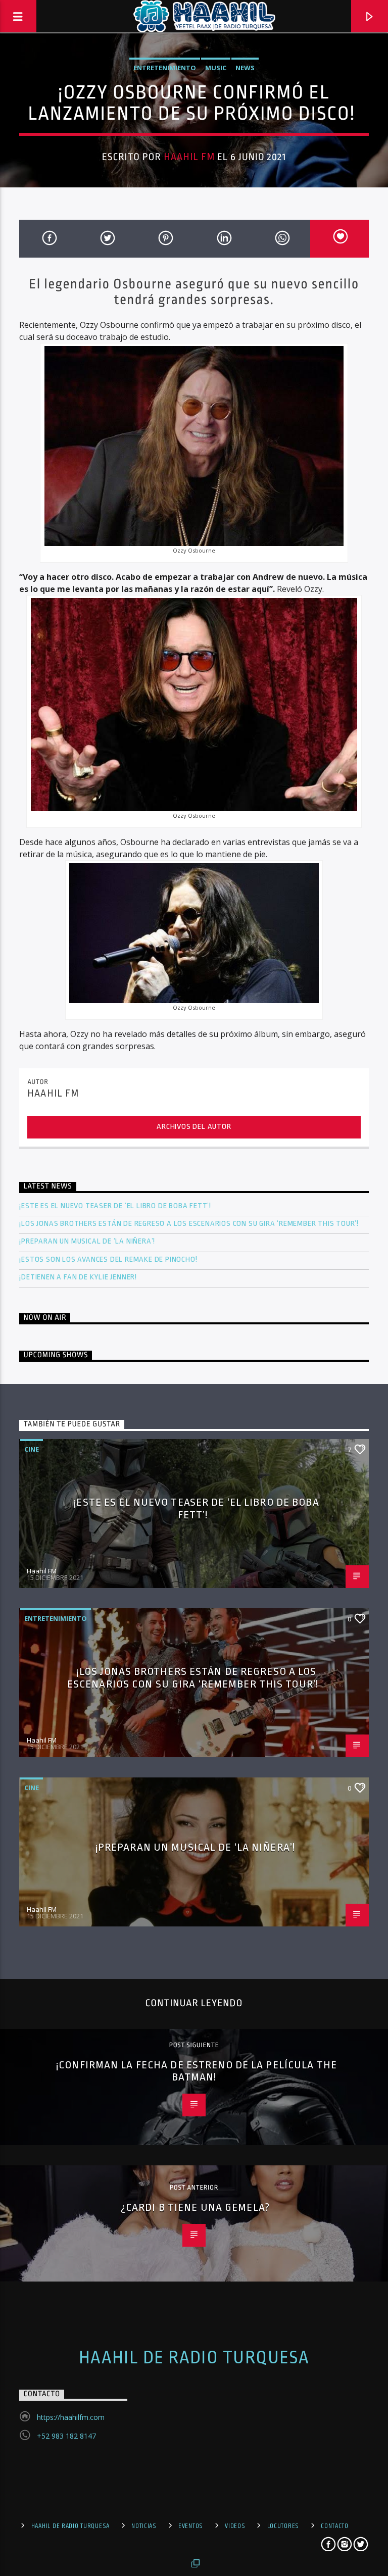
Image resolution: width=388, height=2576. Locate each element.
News (245, 68)
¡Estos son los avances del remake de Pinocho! (108, 1259)
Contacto (335, 2526)
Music (216, 68)
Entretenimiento (165, 68)
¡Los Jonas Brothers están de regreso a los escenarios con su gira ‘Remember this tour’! (190, 1224)
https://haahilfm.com (71, 2417)
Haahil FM (189, 157)
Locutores (283, 2526)
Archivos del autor (194, 1127)
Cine (32, 1449)
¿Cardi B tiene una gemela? (197, 2207)
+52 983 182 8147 (66, 2436)
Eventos (191, 2526)
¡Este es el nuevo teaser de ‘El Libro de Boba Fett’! (116, 1206)
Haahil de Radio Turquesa (194, 2358)
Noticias (144, 2526)
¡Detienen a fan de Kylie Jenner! (78, 1277)
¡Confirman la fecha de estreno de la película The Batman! (197, 2071)
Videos (235, 2526)
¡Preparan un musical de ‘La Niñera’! (88, 1241)
